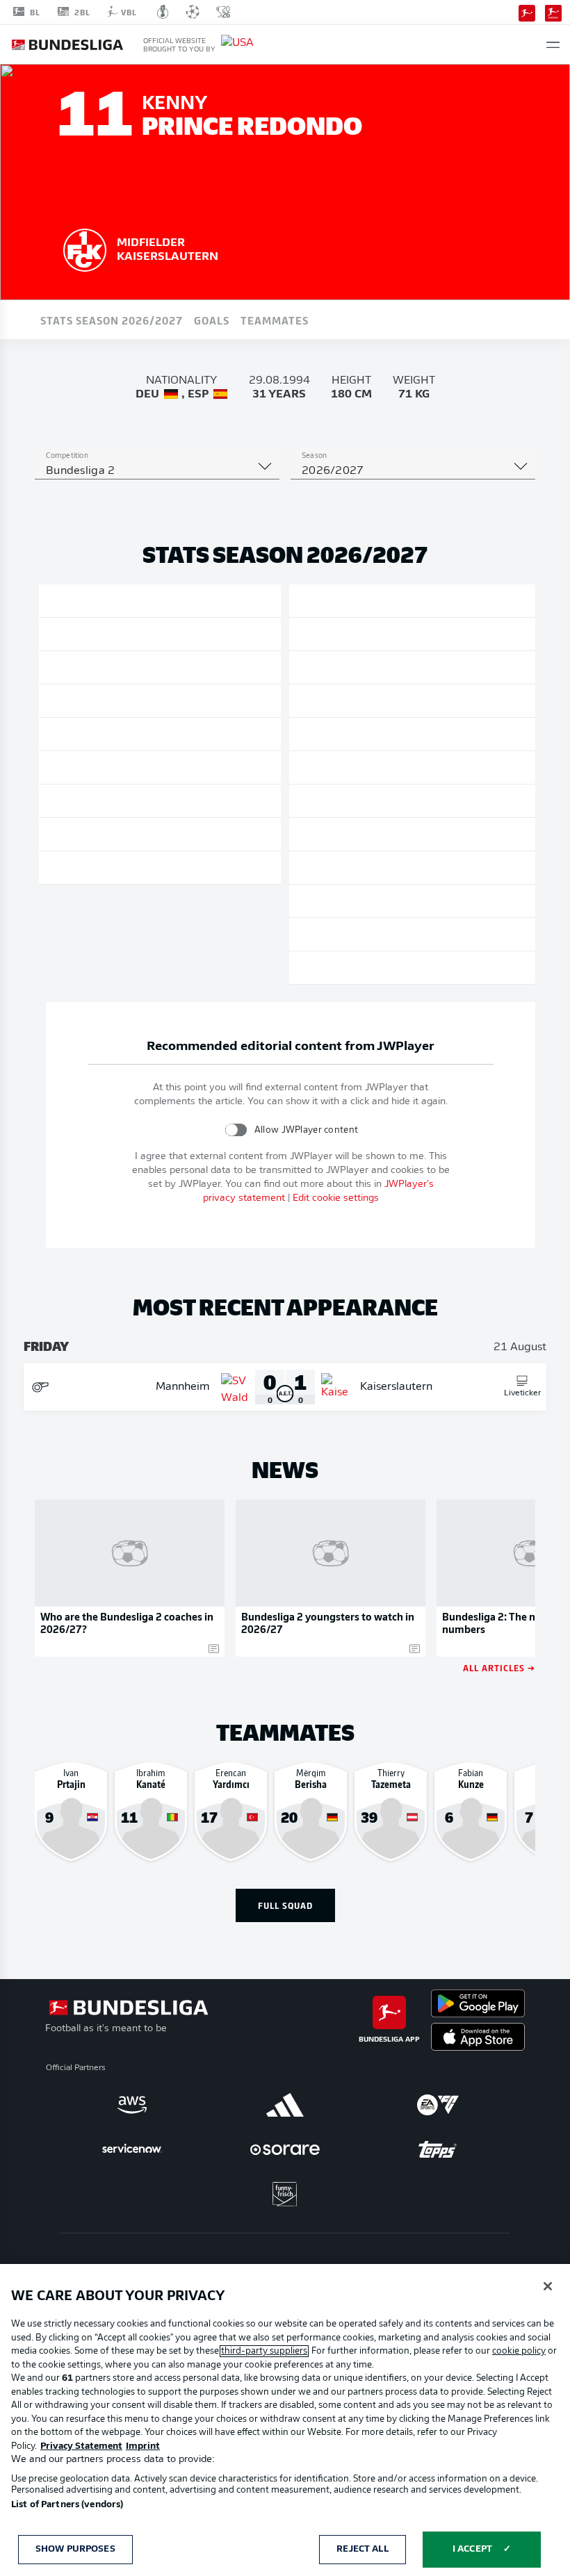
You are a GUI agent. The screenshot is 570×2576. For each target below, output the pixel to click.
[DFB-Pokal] (163, 12)
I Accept (472, 2549)
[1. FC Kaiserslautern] (85, 248)
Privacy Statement (81, 2446)
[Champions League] (193, 12)
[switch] (236, 1130)
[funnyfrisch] (285, 2194)
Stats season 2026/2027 (112, 320)
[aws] (132, 2105)
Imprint (143, 2446)
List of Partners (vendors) (67, 2505)
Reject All (362, 2549)
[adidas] (285, 2105)
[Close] (548, 2286)
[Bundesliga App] (527, 12)
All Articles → (499, 1667)
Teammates (275, 320)
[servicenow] (132, 2149)
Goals (212, 320)
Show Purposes (75, 2549)
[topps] (438, 2149)
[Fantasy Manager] (553, 12)
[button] (553, 45)
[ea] (438, 2105)
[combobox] (157, 471)
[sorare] (285, 2149)
